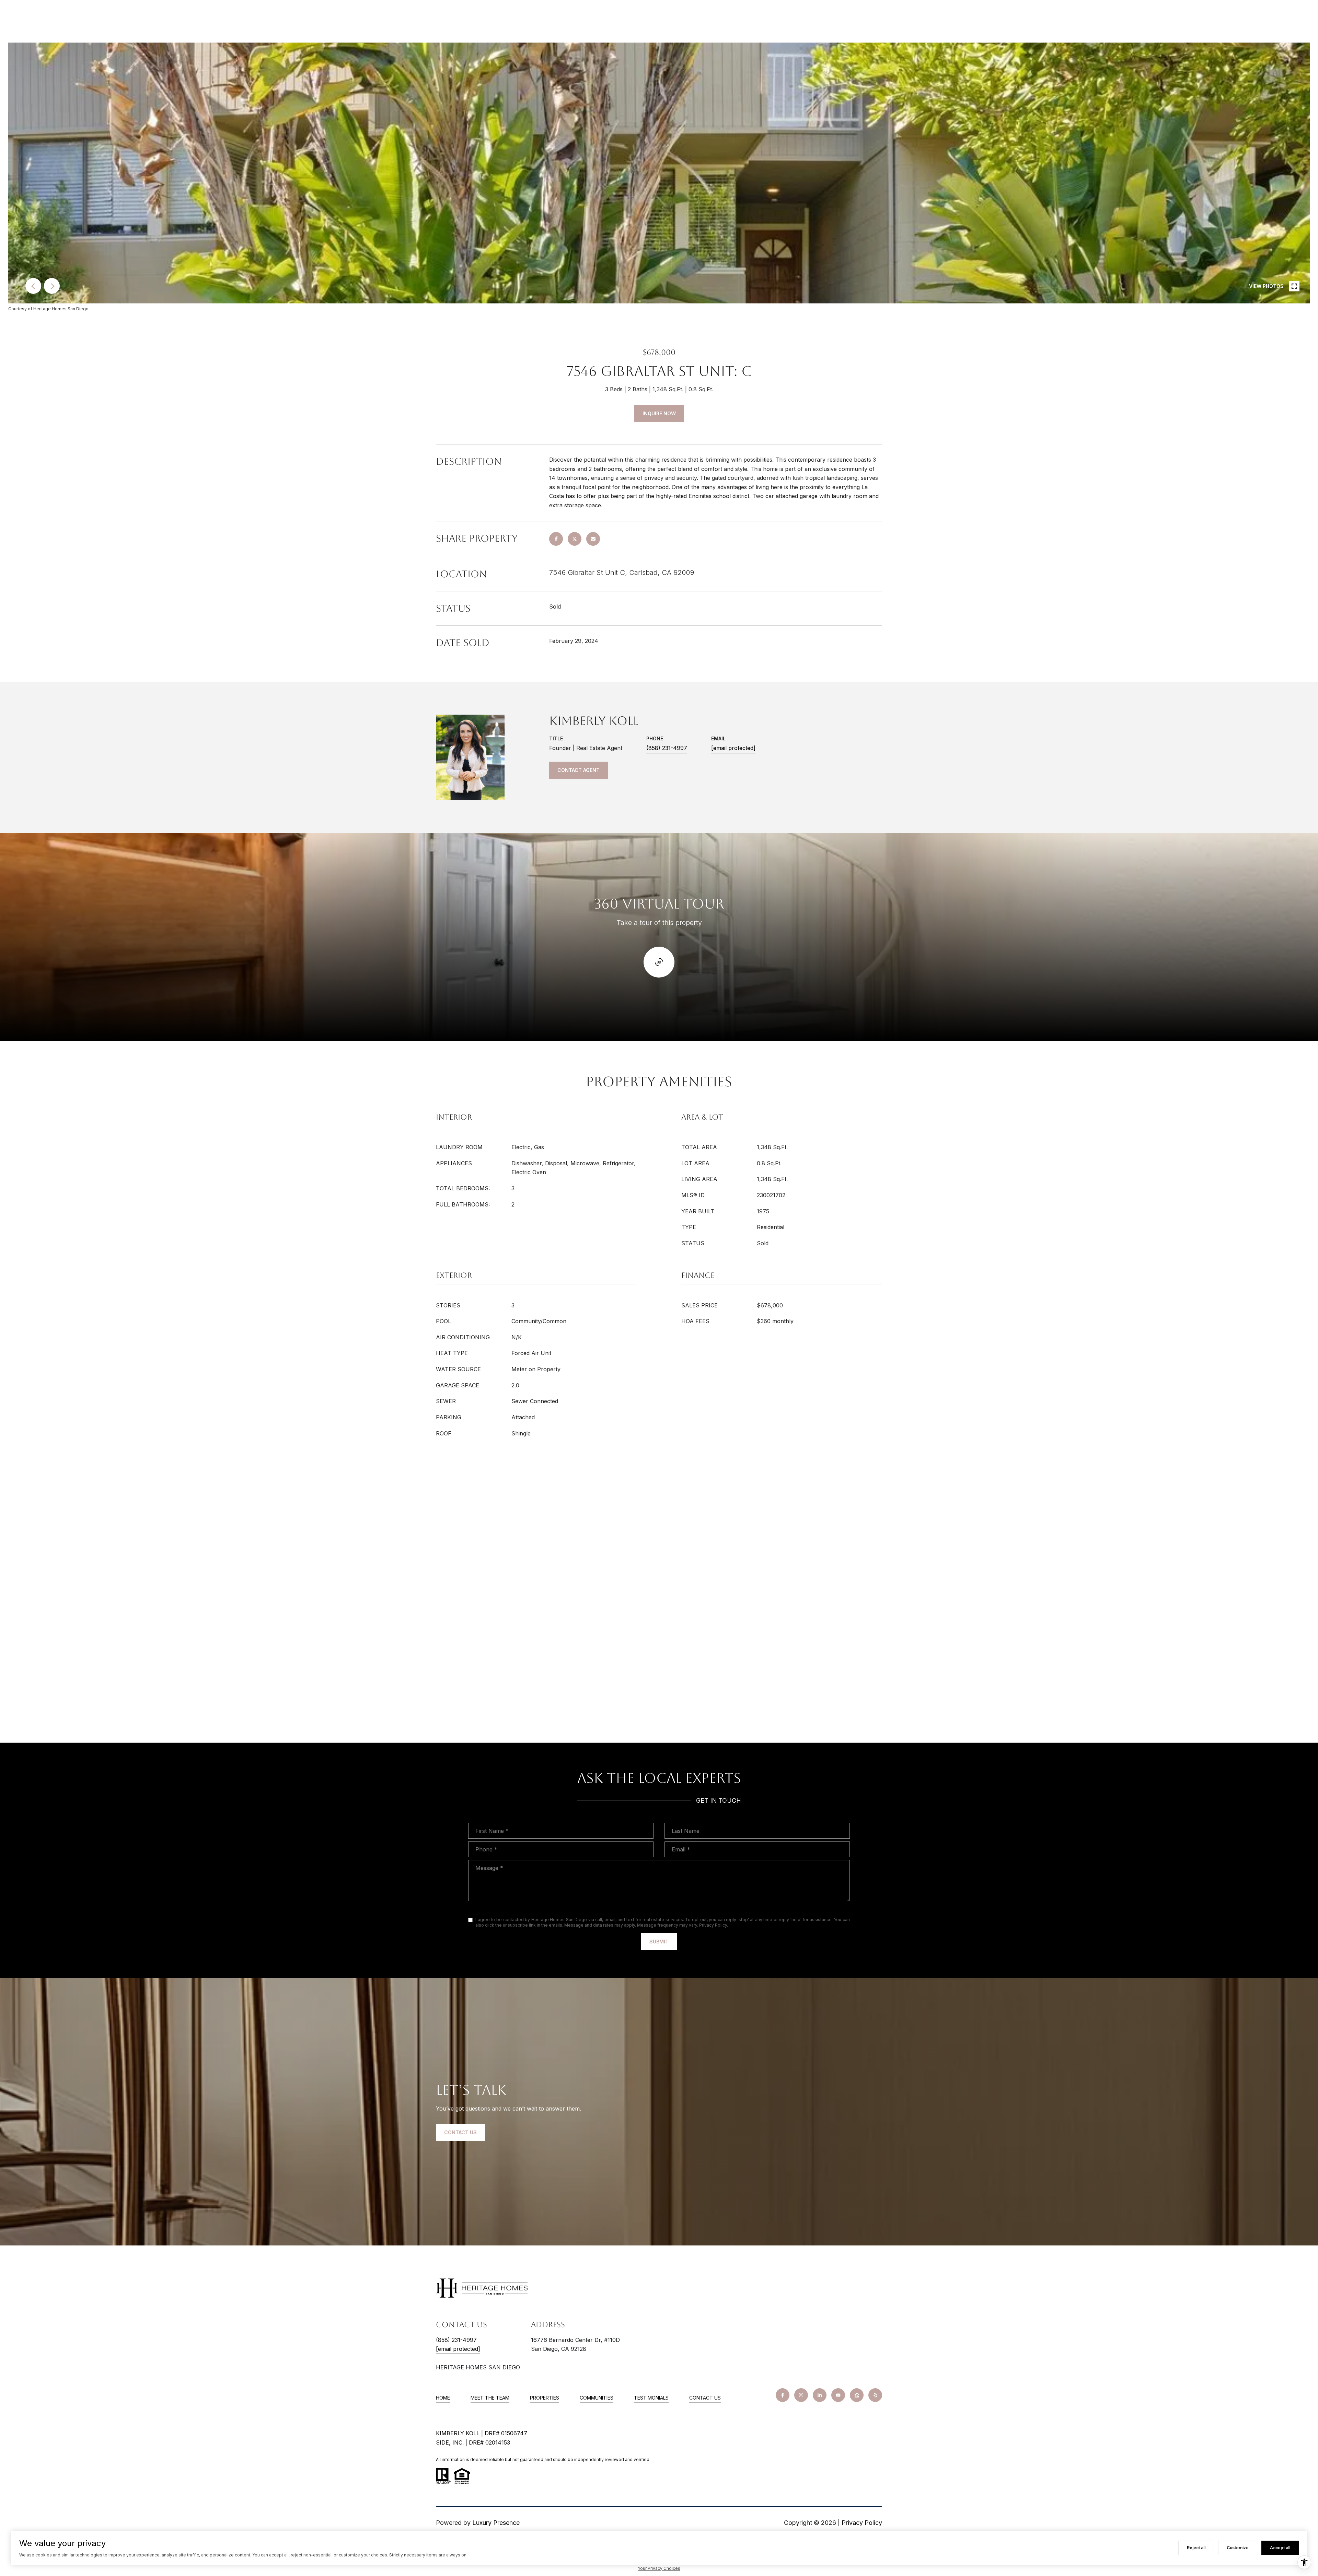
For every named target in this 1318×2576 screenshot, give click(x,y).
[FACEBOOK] (783, 2395)
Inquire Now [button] (659, 413)
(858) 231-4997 (667, 748)
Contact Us (705, 2398)
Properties (545, 2398)
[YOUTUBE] (838, 2395)
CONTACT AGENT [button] (579, 770)
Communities (597, 2398)
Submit (659, 1942)
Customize (1238, 2548)
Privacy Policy (713, 1925)
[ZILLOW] (857, 2395)
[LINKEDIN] (820, 2395)
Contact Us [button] (460, 2132)
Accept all (1280, 2548)
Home (443, 2398)
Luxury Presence (496, 2523)
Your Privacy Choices (659, 2568)
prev (33, 286)
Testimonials (651, 2398)
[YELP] (875, 2395)
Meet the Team (490, 2398)
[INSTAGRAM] (801, 2395)
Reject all (1196, 2548)
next (52, 286)
